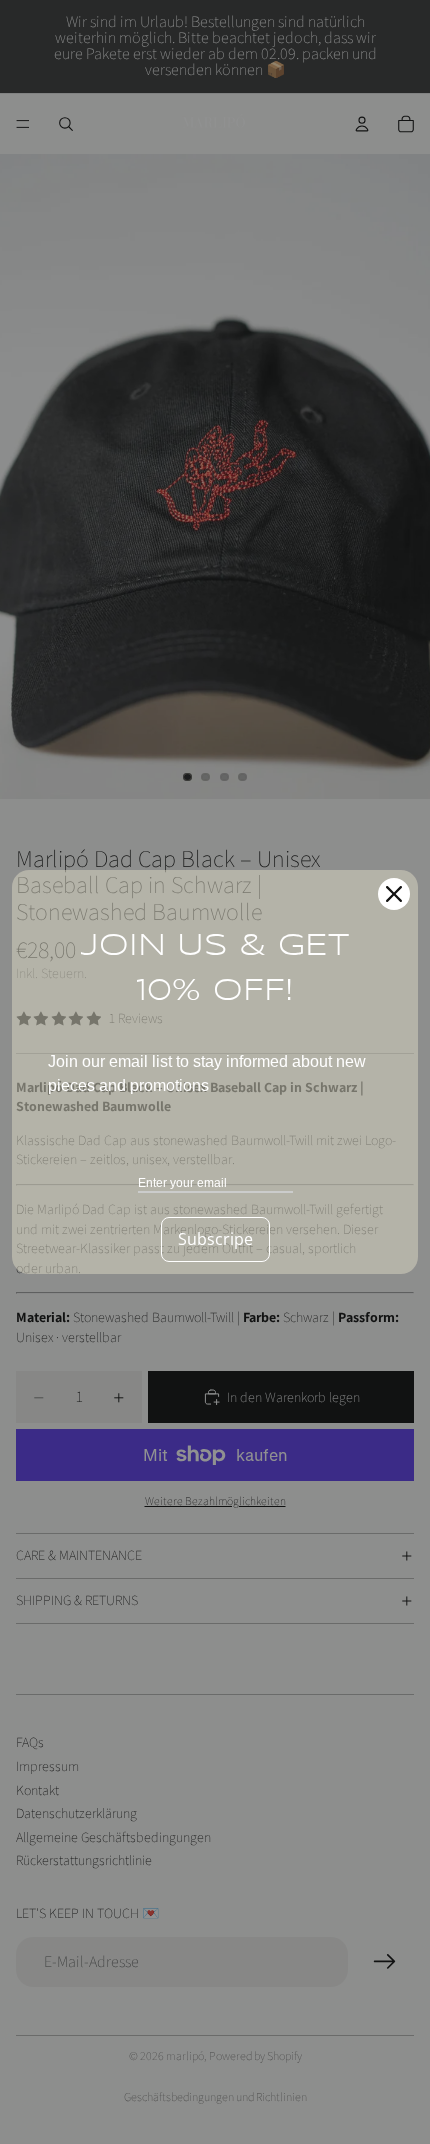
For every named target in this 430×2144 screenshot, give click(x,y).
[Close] (394, 894)
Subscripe (215, 1239)
